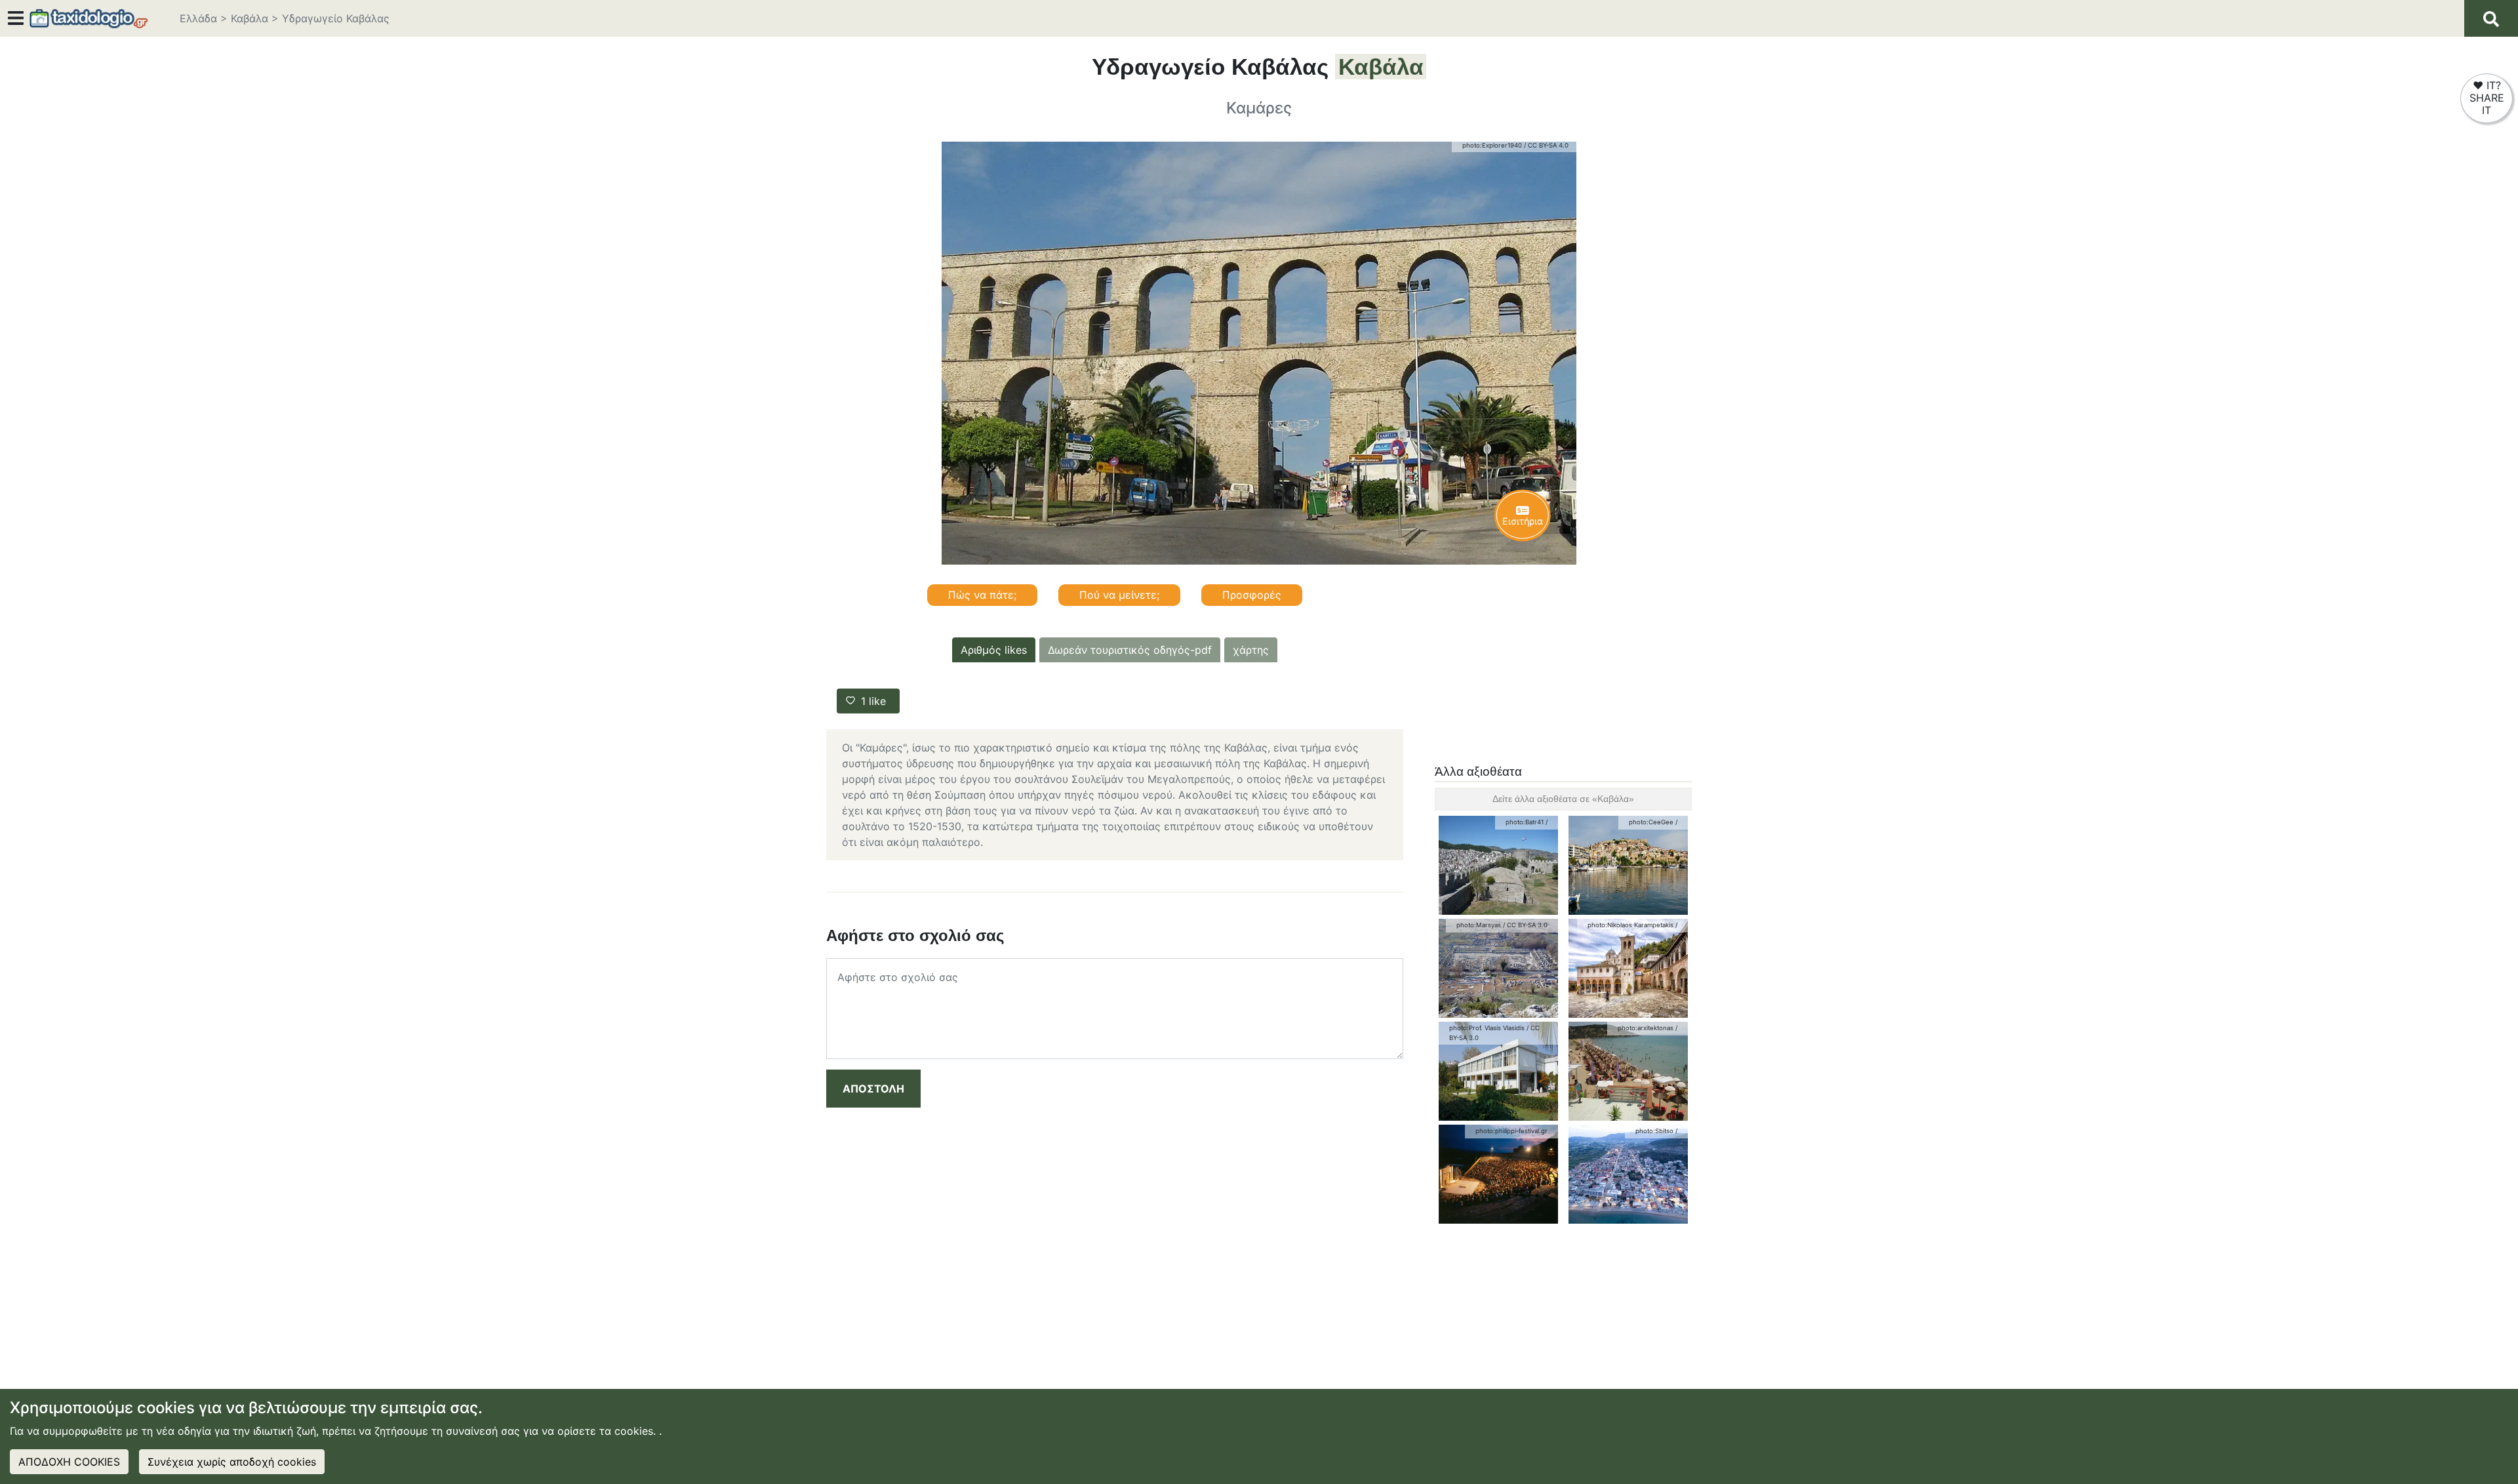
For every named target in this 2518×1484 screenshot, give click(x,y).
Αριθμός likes (994, 650)
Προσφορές (1252, 595)
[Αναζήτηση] (2491, 18)
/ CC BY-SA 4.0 (1546, 145)
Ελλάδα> (204, 18)
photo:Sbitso (1654, 1131)
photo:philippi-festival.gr (1511, 1131)
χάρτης (1251, 650)
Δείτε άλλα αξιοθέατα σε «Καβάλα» (1563, 799)
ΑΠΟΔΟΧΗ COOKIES (69, 1462)
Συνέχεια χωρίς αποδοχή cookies (232, 1462)
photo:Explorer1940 (1492, 145)
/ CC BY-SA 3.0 (1525, 925)
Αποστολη (873, 1089)
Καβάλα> (255, 18)
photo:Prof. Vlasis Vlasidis (1487, 1028)
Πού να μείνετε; (1119, 595)
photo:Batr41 (1525, 822)
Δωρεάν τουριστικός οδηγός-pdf (1130, 650)
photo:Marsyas (1479, 925)
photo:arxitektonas (1646, 1028)
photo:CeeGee (1651, 822)
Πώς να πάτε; (982, 595)
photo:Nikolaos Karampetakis (1630, 925)
